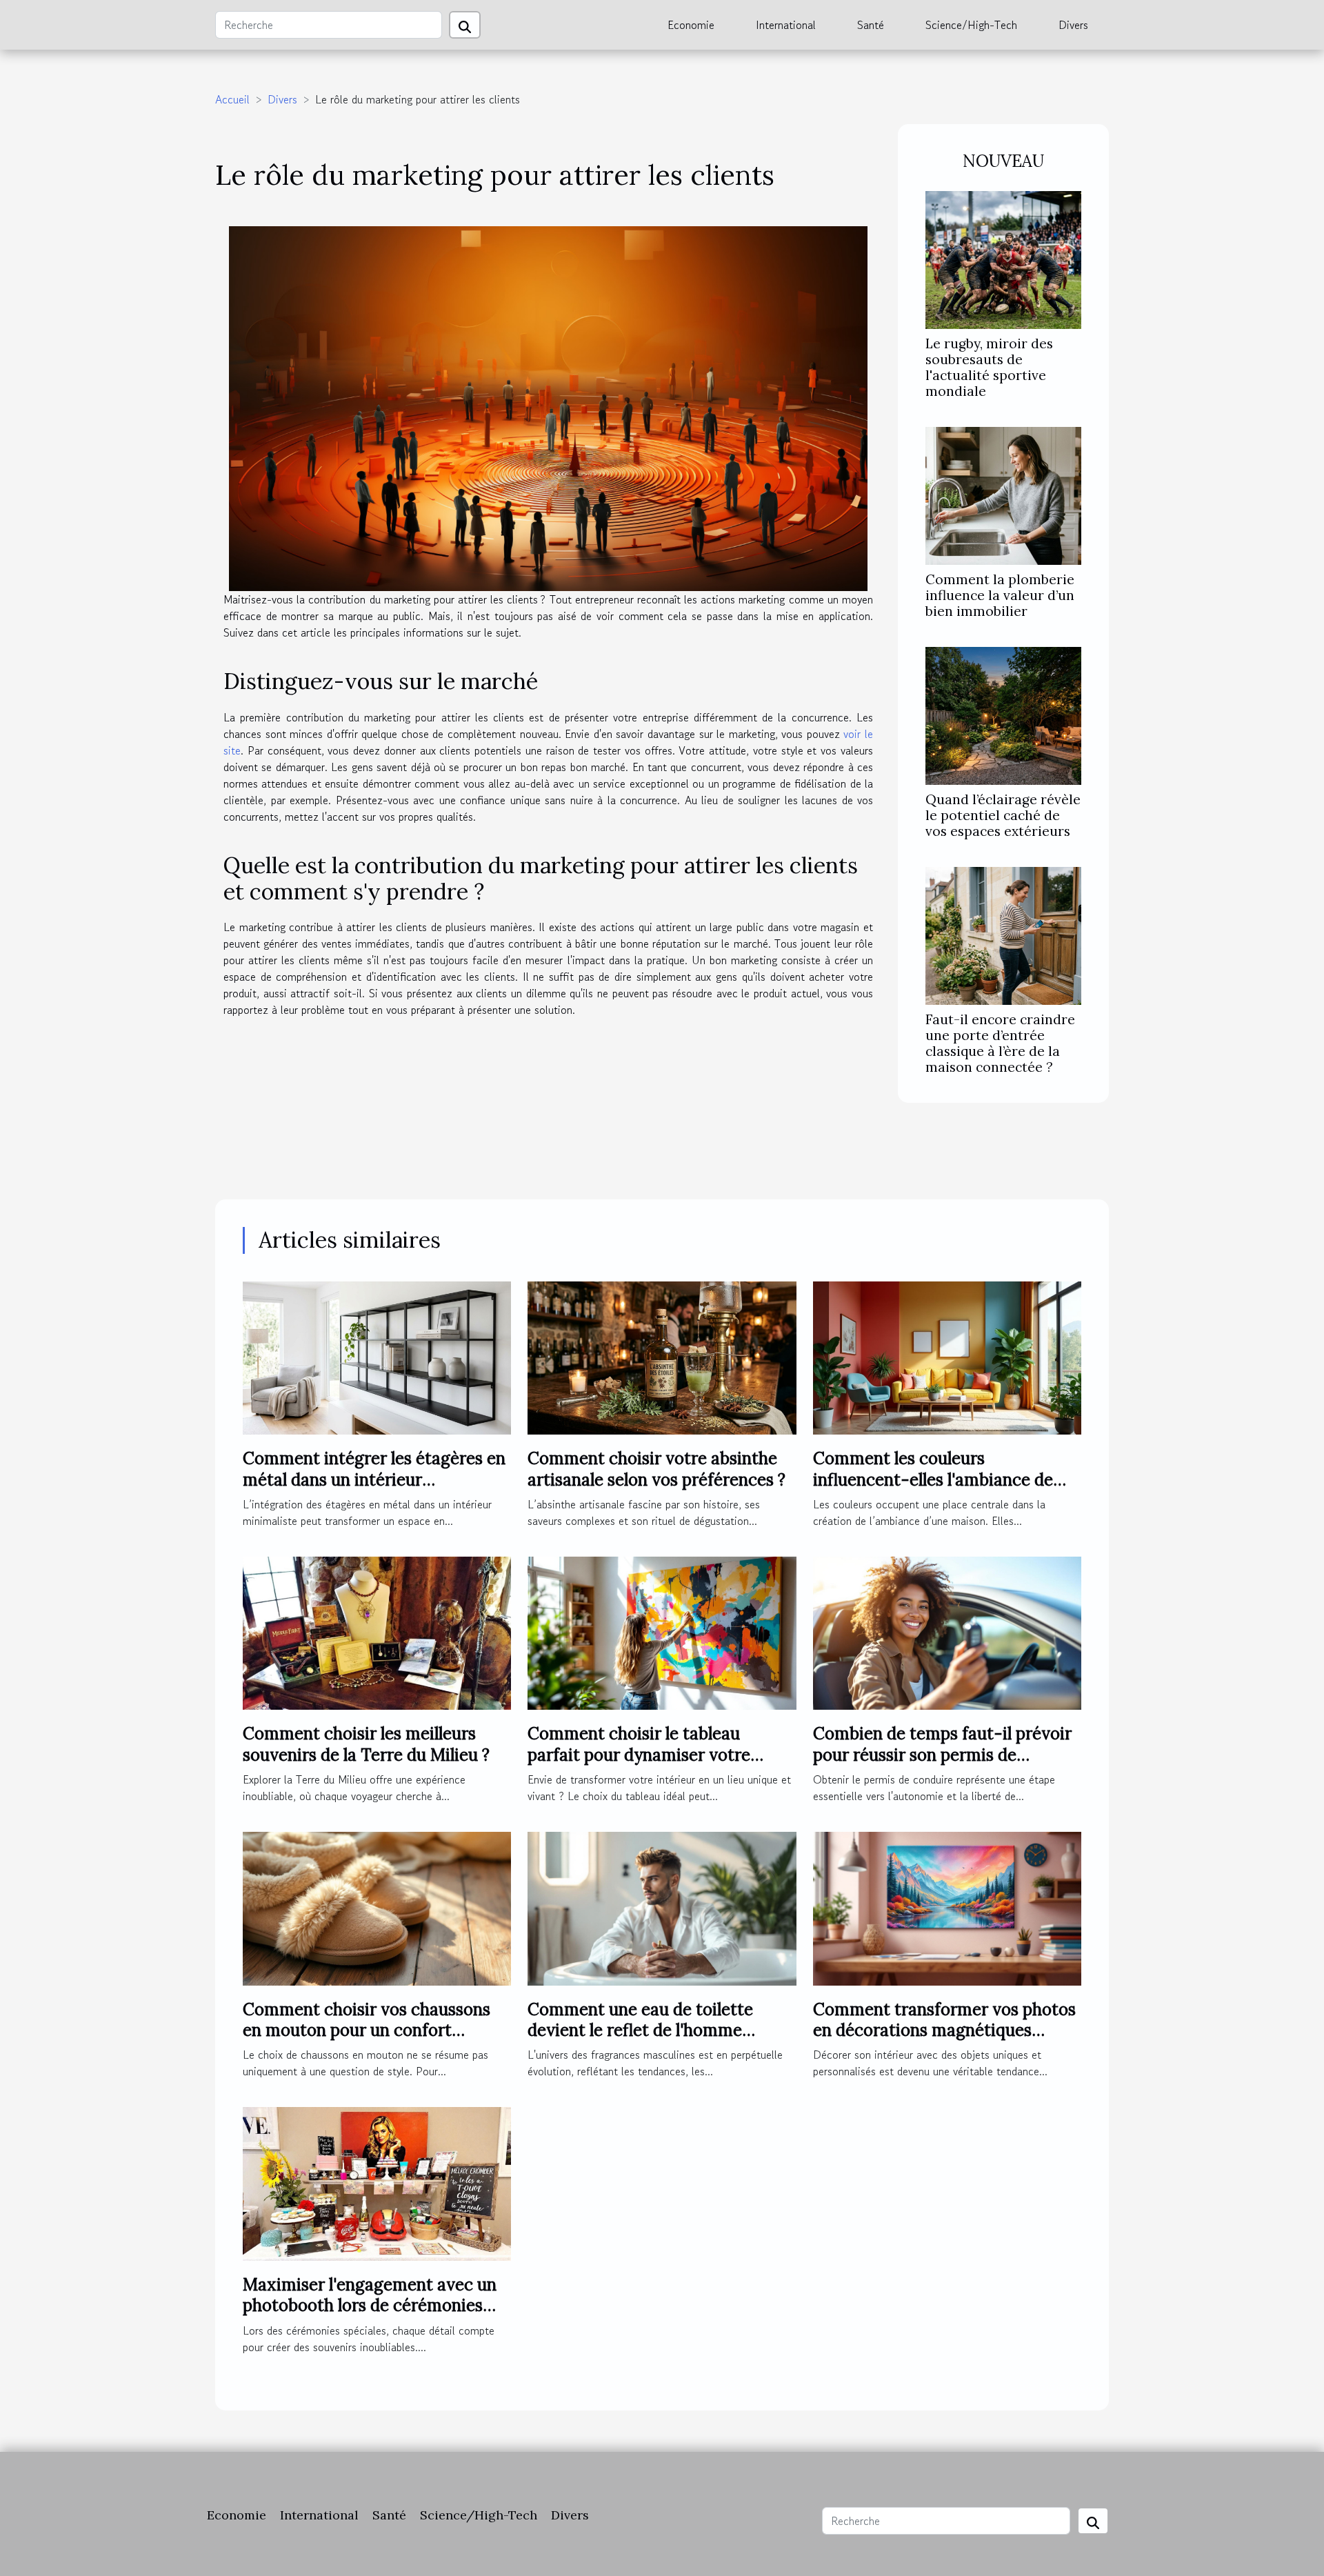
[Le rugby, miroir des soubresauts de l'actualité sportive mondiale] (1003, 258)
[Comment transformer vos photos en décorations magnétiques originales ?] (947, 1907)
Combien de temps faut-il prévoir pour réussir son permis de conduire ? (942, 1755)
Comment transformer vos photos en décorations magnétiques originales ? (944, 2030)
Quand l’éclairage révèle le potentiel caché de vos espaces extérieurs (1003, 815)
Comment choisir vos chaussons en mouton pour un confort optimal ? (367, 2030)
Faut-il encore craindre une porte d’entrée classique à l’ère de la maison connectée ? (1000, 1043)
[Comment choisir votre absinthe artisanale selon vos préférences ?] (662, 1356)
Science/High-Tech (971, 25)
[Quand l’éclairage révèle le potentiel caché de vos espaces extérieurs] (1003, 714)
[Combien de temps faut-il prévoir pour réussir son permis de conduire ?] (947, 1631)
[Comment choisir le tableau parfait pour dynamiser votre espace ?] (662, 1631)
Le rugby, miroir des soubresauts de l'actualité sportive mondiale (989, 367)
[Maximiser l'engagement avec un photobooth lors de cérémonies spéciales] (377, 2182)
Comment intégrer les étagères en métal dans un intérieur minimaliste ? (374, 1479)
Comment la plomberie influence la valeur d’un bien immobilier (1000, 595)
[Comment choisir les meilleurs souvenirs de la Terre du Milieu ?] (377, 1631)
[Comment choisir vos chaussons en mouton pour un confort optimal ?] (377, 1907)
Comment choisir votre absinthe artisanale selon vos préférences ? (656, 1469)
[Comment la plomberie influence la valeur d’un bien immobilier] (1003, 494)
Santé (871, 25)
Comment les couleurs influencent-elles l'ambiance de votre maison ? (933, 1479)
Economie (691, 25)
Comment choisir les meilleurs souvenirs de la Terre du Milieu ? (366, 1744)
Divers (1073, 25)
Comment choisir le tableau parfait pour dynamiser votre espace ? (639, 1755)
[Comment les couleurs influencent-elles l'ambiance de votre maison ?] (947, 1356)
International (786, 25)
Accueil (232, 99)
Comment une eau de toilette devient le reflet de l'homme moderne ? (640, 2030)
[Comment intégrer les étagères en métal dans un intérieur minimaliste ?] (377, 1356)
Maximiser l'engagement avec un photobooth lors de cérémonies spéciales (370, 2306)
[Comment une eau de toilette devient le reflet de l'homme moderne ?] (662, 1907)
